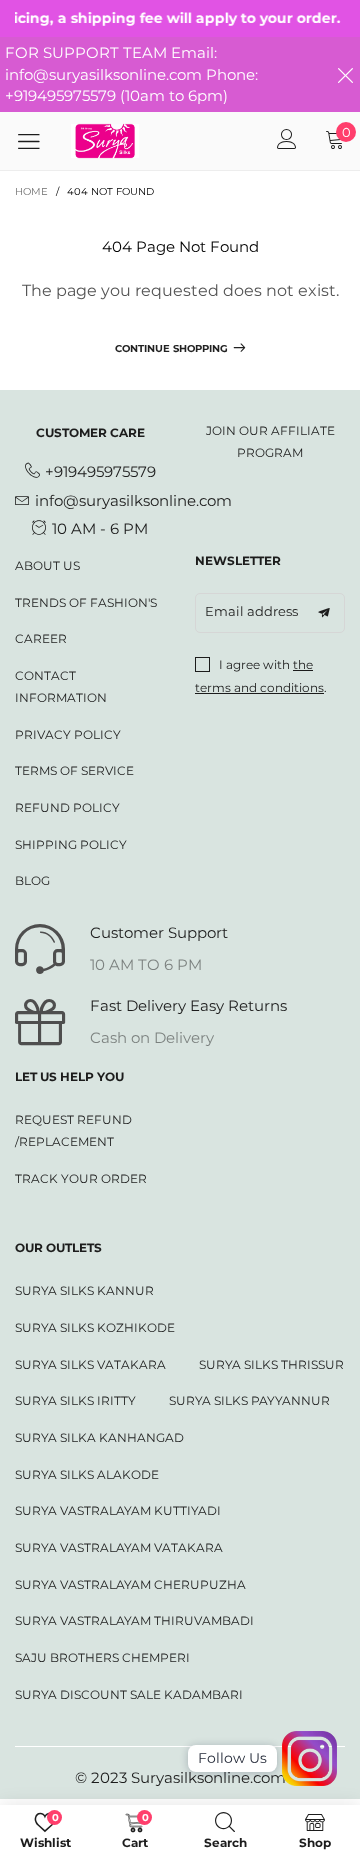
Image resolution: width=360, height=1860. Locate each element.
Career (41, 638)
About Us (47, 565)
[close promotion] (345, 74)
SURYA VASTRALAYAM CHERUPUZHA (130, 1584)
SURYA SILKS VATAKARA (90, 1364)
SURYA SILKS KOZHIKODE (95, 1327)
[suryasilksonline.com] (105, 141)
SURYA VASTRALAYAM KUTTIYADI (118, 1510)
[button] (324, 613)
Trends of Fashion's (86, 602)
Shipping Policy (71, 844)
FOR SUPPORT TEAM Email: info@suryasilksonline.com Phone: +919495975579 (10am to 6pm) (131, 74)
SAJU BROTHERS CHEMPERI (102, 1657)
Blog (32, 880)
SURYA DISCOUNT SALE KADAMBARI (129, 1694)
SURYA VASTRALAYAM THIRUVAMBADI (134, 1620)
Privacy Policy (68, 734)
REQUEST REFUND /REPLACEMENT (73, 1130)
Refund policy (67, 807)
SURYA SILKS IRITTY (75, 1400)
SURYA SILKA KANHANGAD (99, 1437)
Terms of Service (74, 770)
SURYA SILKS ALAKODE (87, 1474)
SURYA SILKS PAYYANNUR (249, 1400)
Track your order (81, 1178)
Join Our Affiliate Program (270, 441)
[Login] (287, 141)
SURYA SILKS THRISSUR (271, 1364)
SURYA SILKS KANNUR (84, 1290)
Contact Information (61, 686)
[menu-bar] (36, 141)
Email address (251, 611)
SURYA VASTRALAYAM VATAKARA (119, 1547)
